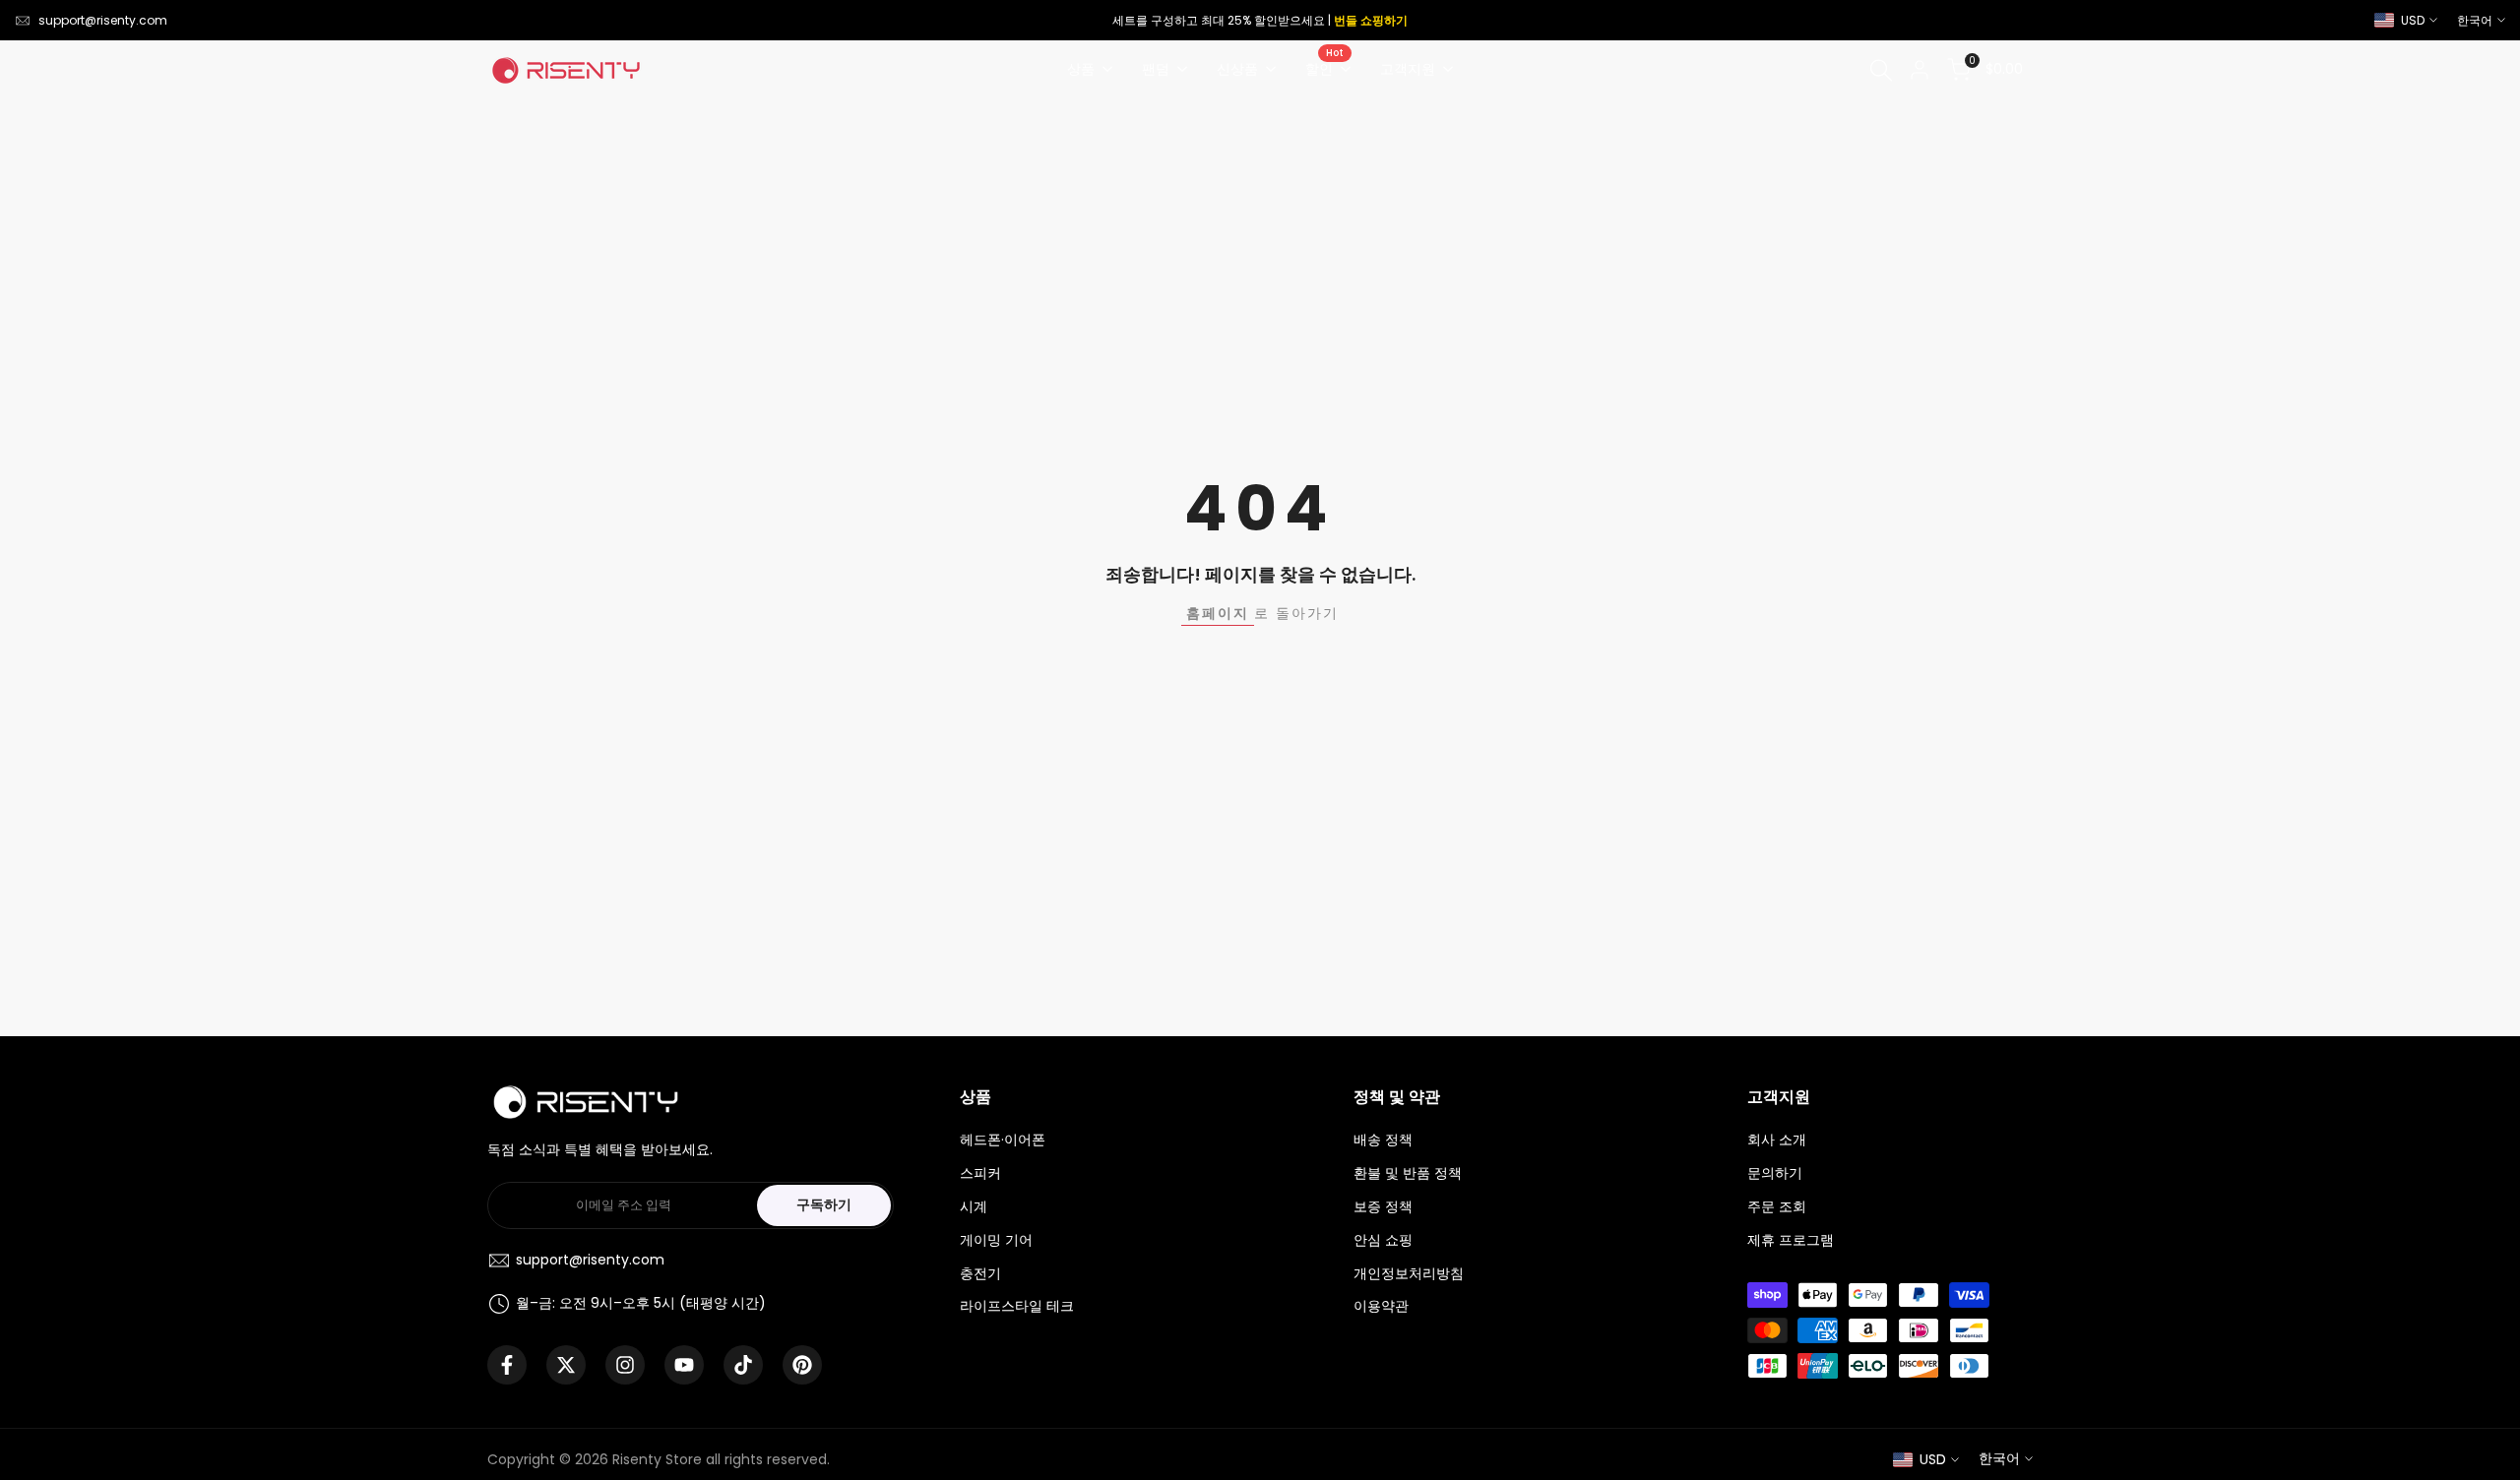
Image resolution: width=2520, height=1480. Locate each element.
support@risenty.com (103, 20)
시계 (974, 1206)
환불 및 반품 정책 (1408, 1173)
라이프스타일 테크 (1017, 1306)
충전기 (980, 1273)
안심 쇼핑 (1383, 1240)
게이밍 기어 (996, 1240)
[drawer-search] (1881, 70)
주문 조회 (1777, 1206)
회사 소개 (1777, 1140)
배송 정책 (1383, 1140)
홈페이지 (1218, 613)
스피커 (980, 1173)
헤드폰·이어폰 (1003, 1140)
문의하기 (1775, 1173)
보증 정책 (1383, 1206)
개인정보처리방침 (1409, 1273)
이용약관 (1381, 1306)
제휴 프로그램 (1791, 1240)
